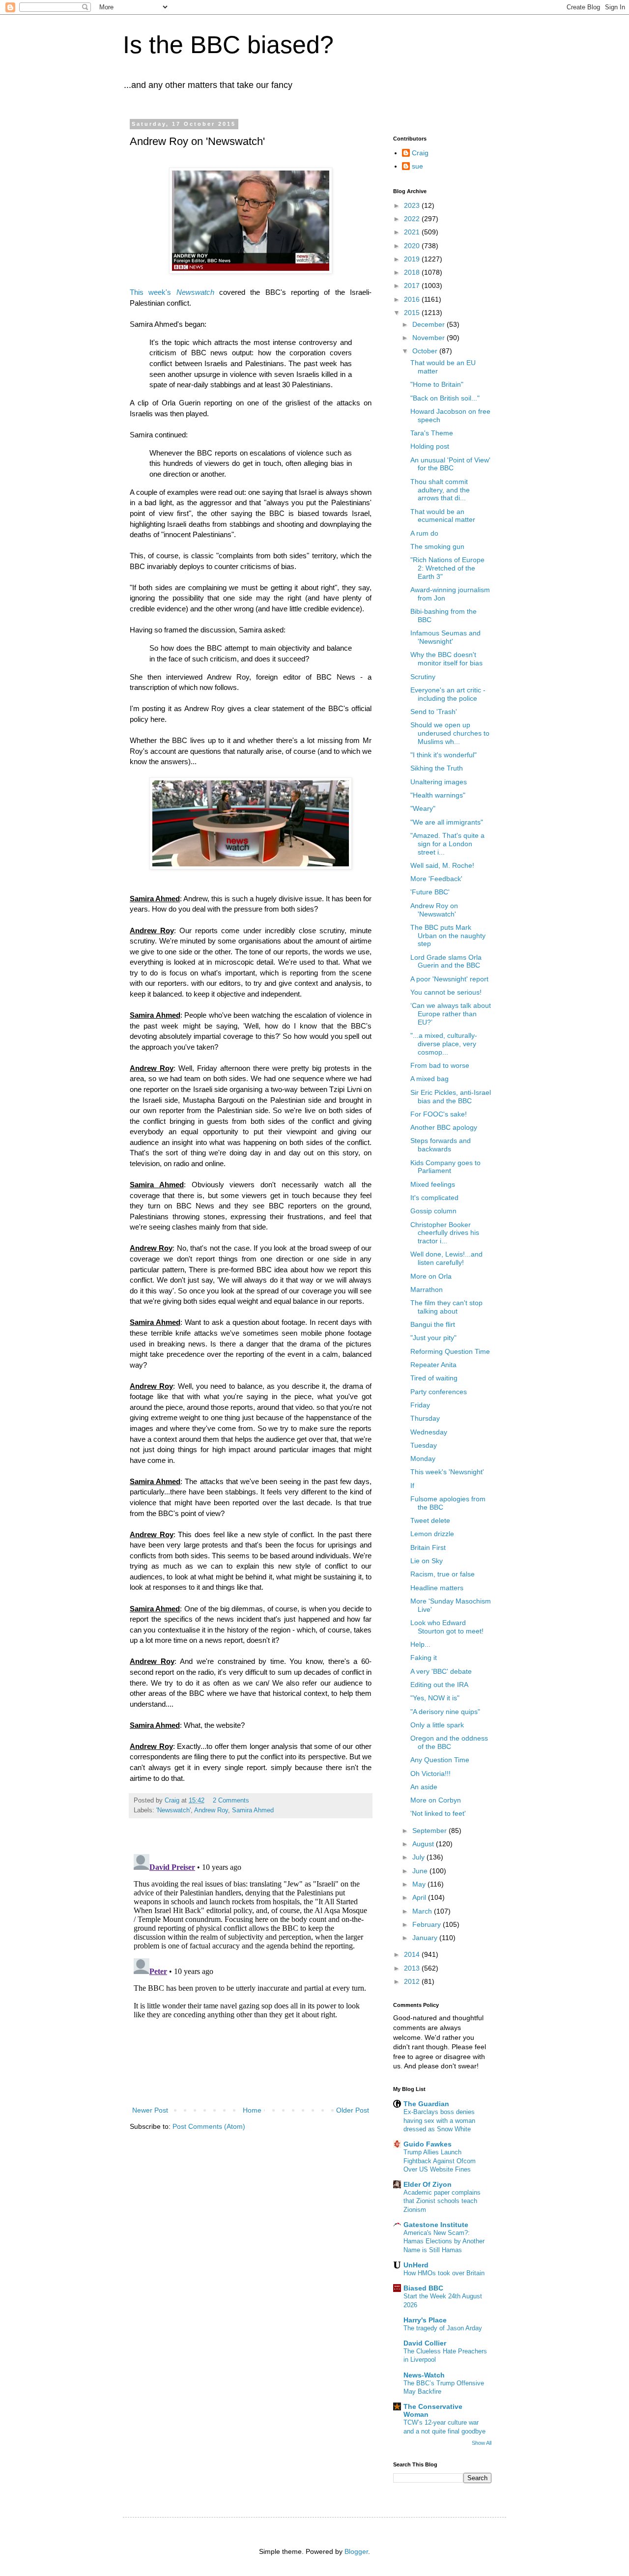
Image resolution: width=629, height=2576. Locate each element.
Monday (423, 1459)
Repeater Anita (433, 1365)
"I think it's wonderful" (443, 755)
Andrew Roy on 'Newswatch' (434, 910)
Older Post (353, 2110)
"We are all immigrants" (447, 822)
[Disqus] (251, 1973)
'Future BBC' (430, 892)
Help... (420, 1644)
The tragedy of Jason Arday (443, 2328)
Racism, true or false (443, 1574)
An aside (424, 1787)
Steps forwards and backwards (441, 1145)
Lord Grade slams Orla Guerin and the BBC (446, 961)
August (424, 1844)
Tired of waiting (434, 1378)
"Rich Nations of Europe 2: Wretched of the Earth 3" (447, 568)
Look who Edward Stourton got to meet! (447, 1627)
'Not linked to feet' (438, 1813)
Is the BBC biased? (228, 45)
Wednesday (429, 1432)
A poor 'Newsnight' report (449, 979)
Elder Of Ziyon (428, 2184)
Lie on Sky (427, 1561)
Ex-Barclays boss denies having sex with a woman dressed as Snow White (439, 2120)
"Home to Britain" (437, 384)
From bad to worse (440, 1065)
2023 (413, 205)
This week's (153, 292)
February (428, 1924)
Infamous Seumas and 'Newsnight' (445, 637)
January (426, 1938)
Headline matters (437, 1588)
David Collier (425, 2343)
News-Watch (424, 2375)
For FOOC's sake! (439, 1114)
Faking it (424, 1658)
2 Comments (231, 1801)
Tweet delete (430, 1520)
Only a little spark (437, 1725)
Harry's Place (425, 2320)
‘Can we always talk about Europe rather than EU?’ (451, 1014)
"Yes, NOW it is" (435, 1698)
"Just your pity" (433, 1338)
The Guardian (426, 2104)
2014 (413, 1954)
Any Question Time (440, 1760)
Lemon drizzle (432, 1534)
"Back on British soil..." (445, 398)
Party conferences (439, 1392)
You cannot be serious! (446, 992)
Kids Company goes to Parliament (445, 1167)
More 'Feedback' (436, 879)
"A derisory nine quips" (445, 1712)
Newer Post (150, 2110)
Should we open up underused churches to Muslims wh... (450, 733)
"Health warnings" (438, 795)
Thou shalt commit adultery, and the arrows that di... (440, 490)
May (420, 1884)
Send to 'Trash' (434, 712)
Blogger (356, 2551)
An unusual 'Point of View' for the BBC (450, 464)
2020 (413, 246)
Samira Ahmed (253, 1810)
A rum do (424, 533)
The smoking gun (437, 546)
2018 (413, 272)
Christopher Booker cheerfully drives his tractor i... (445, 1233)
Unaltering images (439, 782)
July (419, 1857)
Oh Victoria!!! (430, 1774)
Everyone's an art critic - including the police (448, 694)
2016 (413, 299)
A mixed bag (429, 1079)
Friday (420, 1405)
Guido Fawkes (428, 2144)
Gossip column (433, 1211)
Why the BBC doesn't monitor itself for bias (446, 659)
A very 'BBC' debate (441, 1671)
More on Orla (431, 1276)
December (429, 324)
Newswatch (195, 292)
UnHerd (416, 2265)
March (423, 1911)
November (429, 338)
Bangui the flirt (433, 1324)
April (420, 1897)
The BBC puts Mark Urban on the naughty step (448, 936)
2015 (413, 313)
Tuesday (424, 1445)
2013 (413, 1968)
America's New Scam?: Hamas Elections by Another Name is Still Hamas (444, 2241)
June (421, 1871)
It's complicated (434, 1198)
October (426, 351)
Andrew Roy (211, 1810)
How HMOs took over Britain (444, 2273)
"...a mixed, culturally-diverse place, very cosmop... (444, 1044)
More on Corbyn (436, 1800)
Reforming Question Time (450, 1351)
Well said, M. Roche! (442, 865)
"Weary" (423, 808)
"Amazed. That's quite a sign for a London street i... (447, 844)
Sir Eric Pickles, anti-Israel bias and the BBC (451, 1097)
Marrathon (427, 1289)
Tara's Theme (432, 433)
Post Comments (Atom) (209, 2126)
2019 (413, 259)
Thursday (425, 1418)
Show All (482, 2443)
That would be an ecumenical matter (443, 516)
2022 (413, 219)
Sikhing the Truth (437, 768)
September (430, 1831)
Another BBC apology (444, 1127)
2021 (413, 232)
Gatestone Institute (436, 2225)
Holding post (430, 446)
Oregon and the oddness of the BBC (449, 1742)
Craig (420, 153)
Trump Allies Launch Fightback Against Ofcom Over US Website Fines (440, 2161)
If (412, 1486)
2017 (413, 286)
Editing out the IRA (439, 1685)
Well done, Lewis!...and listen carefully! (446, 1258)
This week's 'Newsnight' (447, 1472)
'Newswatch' (173, 1810)
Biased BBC (423, 2288)
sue (417, 166)
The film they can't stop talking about (446, 1307)
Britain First (428, 1547)
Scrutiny (423, 677)
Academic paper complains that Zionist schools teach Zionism (442, 2201)
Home (252, 2110)
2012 (413, 1981)
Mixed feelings (433, 1184)
